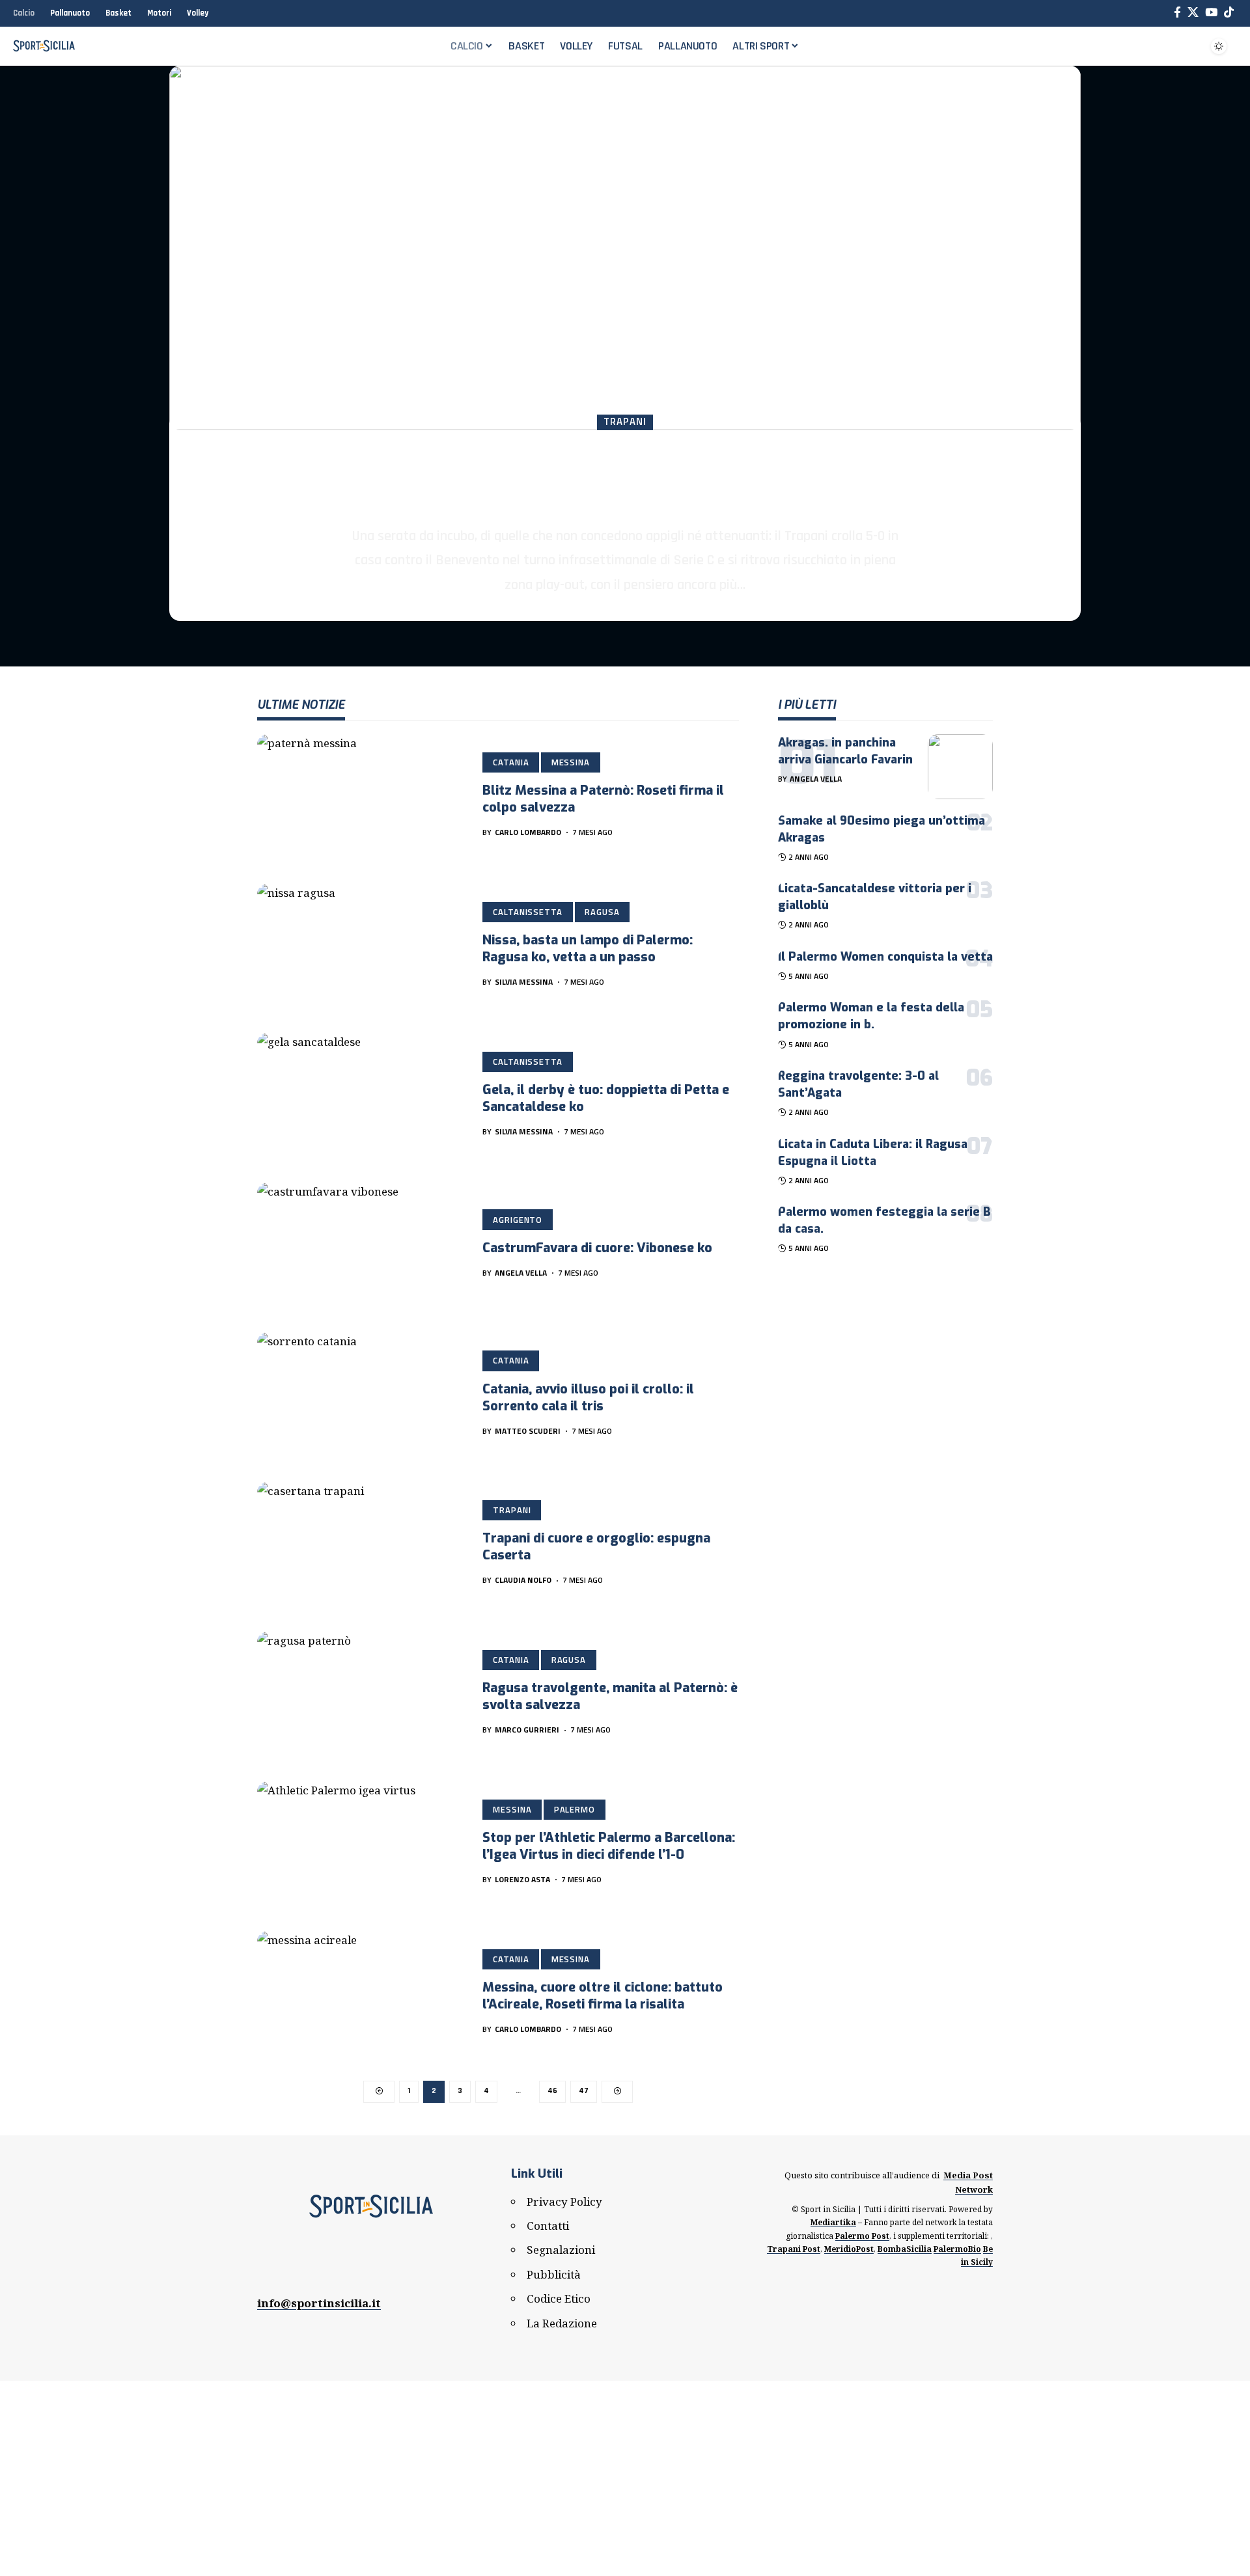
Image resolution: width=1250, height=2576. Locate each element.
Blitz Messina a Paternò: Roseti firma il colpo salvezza (603, 799)
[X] (1193, 13)
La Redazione (562, 2323)
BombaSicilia (905, 2249)
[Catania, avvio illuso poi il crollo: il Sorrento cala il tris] (360, 1394)
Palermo (575, 1809)
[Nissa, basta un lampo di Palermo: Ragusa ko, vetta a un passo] (360, 946)
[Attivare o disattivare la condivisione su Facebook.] (1177, 13)
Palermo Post (862, 2236)
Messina (571, 762)
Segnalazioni (561, 2250)
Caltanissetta (528, 912)
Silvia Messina (524, 982)
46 (552, 2091)
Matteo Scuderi (528, 1431)
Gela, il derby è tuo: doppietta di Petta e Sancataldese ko (606, 1098)
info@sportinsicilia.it (319, 2303)
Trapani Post (794, 2249)
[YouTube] (1211, 13)
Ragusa (602, 912)
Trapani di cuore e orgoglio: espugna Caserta (596, 1547)
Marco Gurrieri (527, 1730)
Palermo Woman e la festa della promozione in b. (871, 1016)
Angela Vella (521, 1273)
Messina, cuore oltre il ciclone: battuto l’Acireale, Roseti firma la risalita (603, 1996)
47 (584, 2091)
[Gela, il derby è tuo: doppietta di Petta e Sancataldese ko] (360, 1095)
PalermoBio (957, 2249)
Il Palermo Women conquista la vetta (885, 957)
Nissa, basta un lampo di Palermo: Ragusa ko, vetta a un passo (588, 949)
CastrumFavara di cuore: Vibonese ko (597, 1248)
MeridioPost (849, 2249)
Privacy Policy (564, 2201)
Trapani (625, 422)
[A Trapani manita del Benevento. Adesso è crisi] (625, 248)
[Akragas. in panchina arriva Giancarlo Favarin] (960, 767)
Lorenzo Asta (522, 1879)
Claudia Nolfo (605, 613)
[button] (1187, 46)
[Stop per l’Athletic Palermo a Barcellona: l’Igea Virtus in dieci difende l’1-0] (360, 1843)
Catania (511, 762)
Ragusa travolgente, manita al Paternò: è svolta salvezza (610, 1696)
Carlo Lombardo (528, 832)
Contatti (548, 2226)
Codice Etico (559, 2298)
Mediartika (833, 2222)
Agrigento (518, 1220)
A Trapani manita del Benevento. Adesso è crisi (625, 477)
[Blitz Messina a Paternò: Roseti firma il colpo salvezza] (360, 796)
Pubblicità (554, 2274)
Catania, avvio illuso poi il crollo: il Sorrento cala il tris (588, 1398)
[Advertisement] (625, 2478)
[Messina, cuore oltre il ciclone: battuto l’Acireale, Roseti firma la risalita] (360, 1993)
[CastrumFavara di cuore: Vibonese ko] (360, 1244)
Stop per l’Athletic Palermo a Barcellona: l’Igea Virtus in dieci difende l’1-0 (609, 1846)
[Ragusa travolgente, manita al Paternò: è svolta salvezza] (360, 1693)
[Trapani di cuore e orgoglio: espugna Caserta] (360, 1544)
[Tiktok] (1229, 13)
